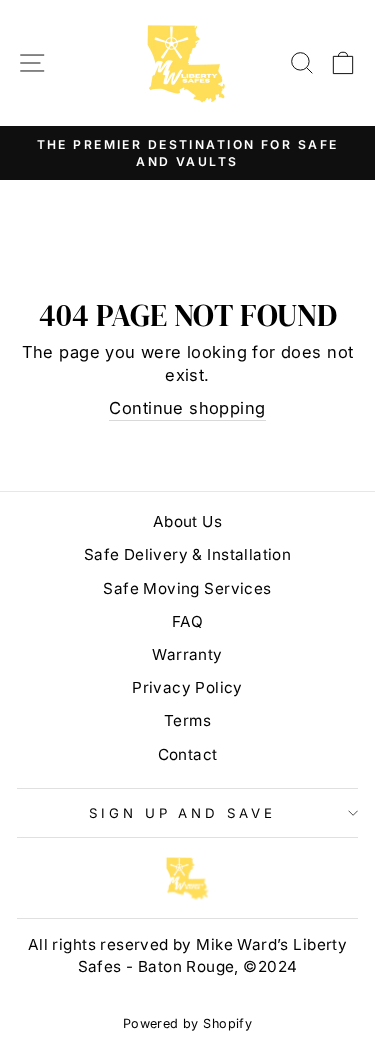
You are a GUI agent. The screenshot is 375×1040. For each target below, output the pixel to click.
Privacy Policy (187, 687)
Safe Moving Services (187, 588)
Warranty (187, 654)
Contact (188, 754)
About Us (187, 521)
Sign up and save (183, 813)
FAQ (187, 621)
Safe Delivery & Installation (188, 554)
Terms (187, 720)
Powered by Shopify (187, 1023)
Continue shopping (187, 408)
